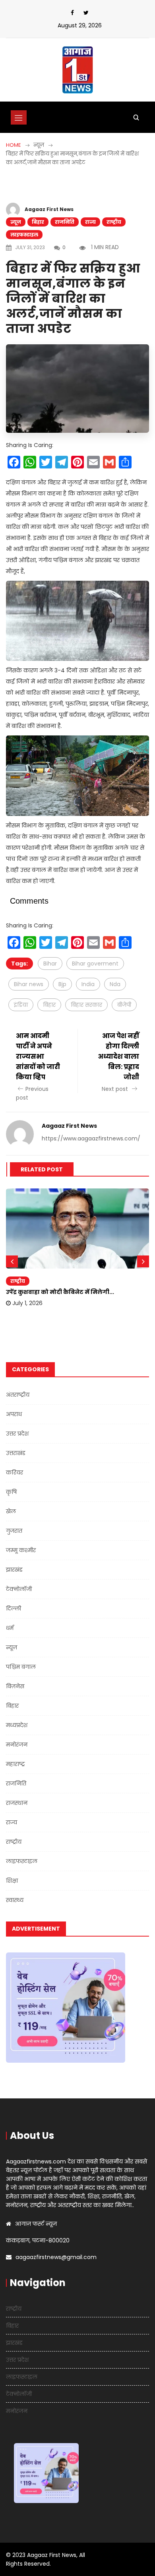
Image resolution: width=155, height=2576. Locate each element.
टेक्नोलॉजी (19, 1589)
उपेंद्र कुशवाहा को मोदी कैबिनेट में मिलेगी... (60, 1292)
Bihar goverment (95, 964)
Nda (115, 984)
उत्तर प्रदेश (17, 1434)
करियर (15, 1472)
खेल (11, 1511)
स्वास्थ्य (15, 1900)
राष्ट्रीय (114, 222)
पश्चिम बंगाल (21, 1667)
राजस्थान (17, 1803)
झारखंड (14, 1570)
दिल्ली (14, 1609)
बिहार (38, 222)
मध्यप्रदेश (17, 1725)
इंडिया (21, 1005)
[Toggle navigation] (19, 117)
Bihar (50, 964)
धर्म (10, 1628)
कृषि (11, 1492)
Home (14, 145)
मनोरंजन (17, 1745)
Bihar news (29, 984)
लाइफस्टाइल (24, 235)
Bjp (62, 984)
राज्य (90, 222)
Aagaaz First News (49, 209)
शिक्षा (12, 1881)
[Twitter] (86, 13)
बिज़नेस (15, 1686)
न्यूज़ (16, 222)
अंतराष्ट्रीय (18, 1395)
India (88, 984)
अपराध (14, 1414)
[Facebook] (72, 13)
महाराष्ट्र (15, 1764)
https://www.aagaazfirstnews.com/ (91, 1138)
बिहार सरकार (86, 1005)
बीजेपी (124, 1005)
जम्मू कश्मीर (21, 1550)
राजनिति (65, 222)
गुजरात (14, 1531)
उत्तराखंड (16, 1453)
